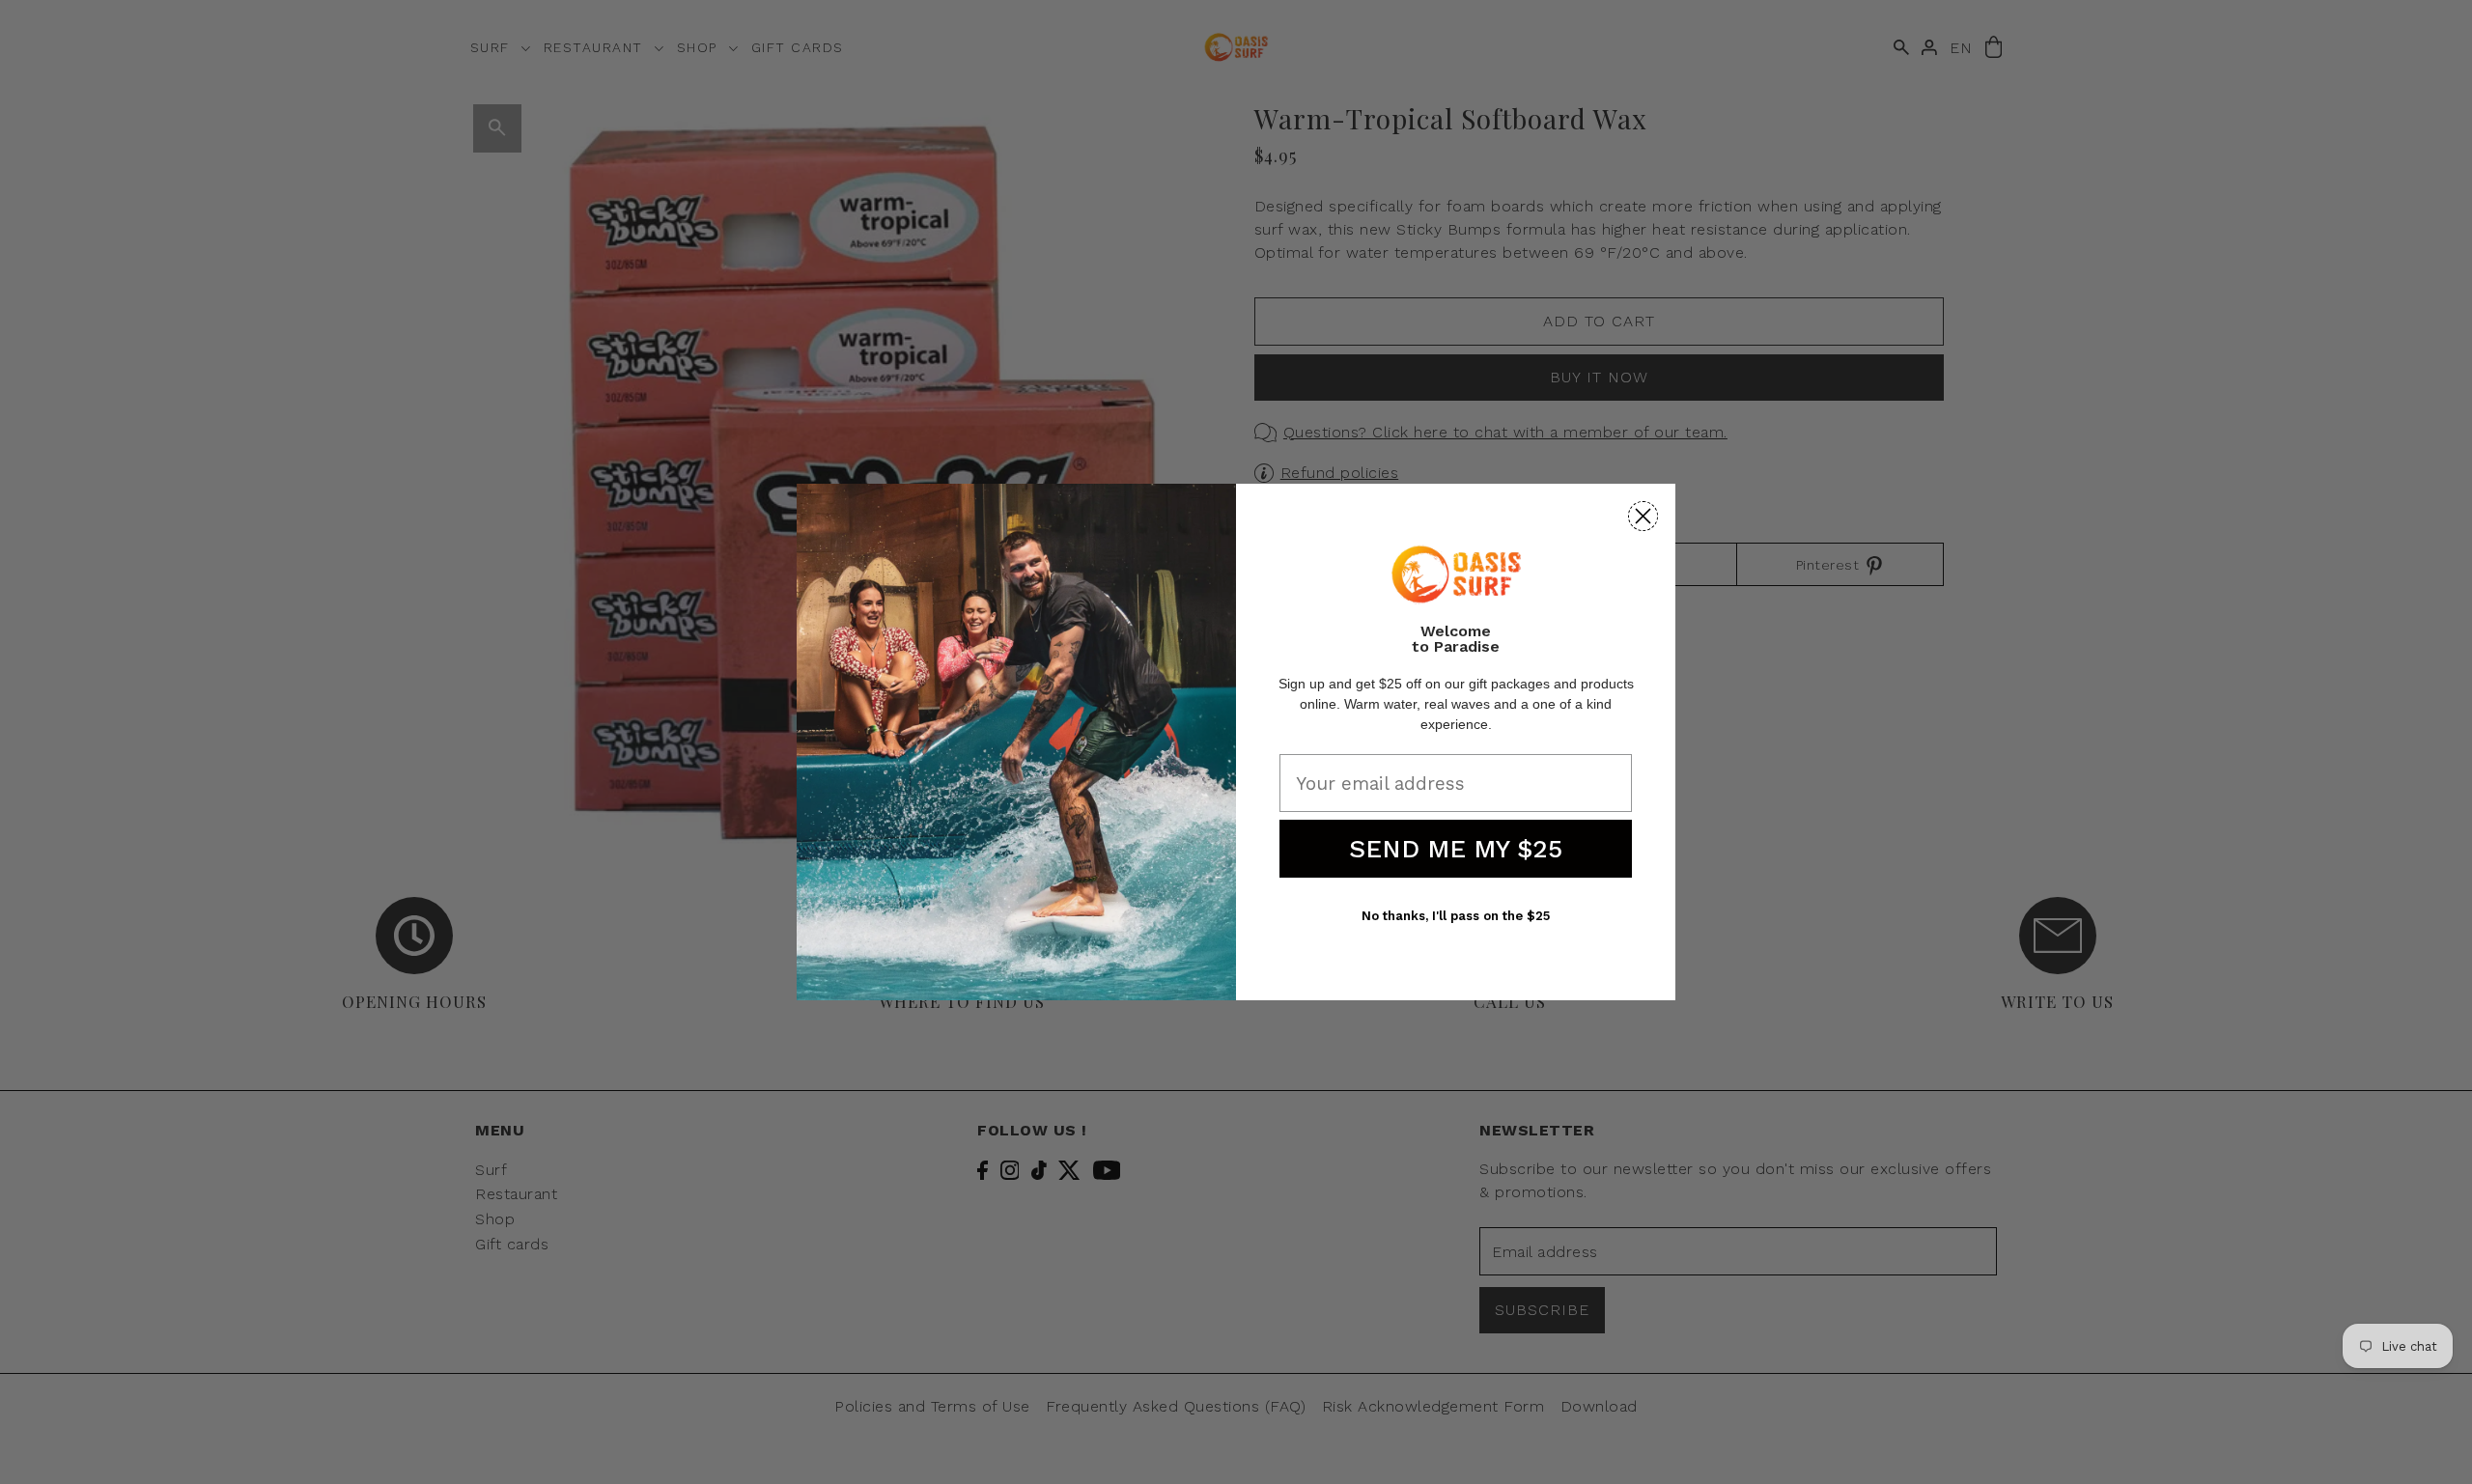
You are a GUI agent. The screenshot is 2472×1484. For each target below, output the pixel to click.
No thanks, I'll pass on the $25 (1456, 916)
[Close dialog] (1643, 516)
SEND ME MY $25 (1456, 849)
